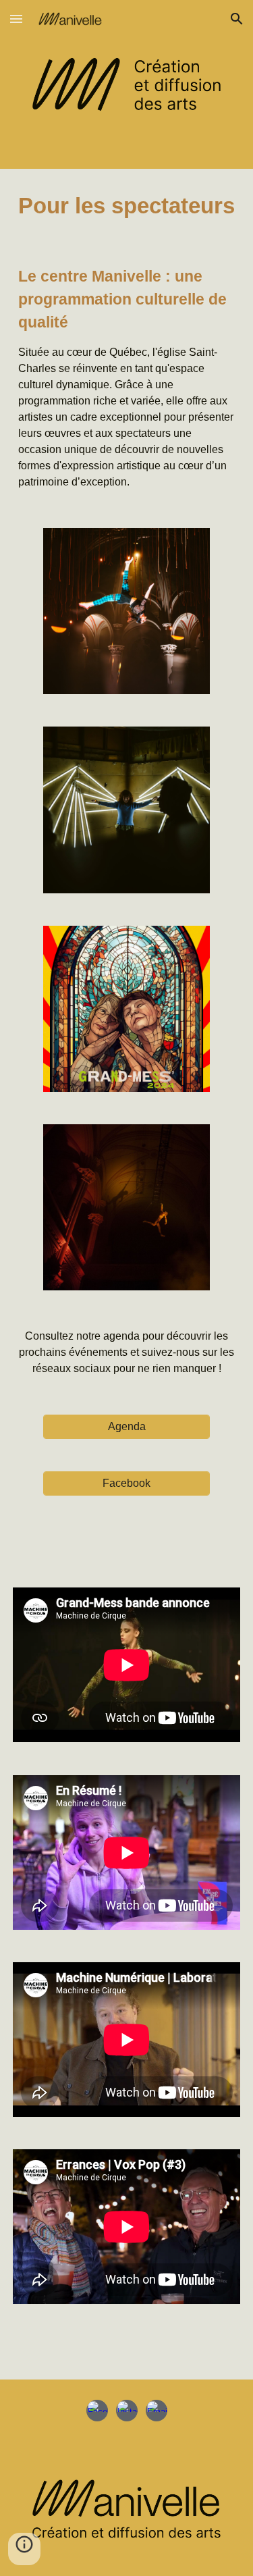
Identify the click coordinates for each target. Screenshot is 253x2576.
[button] (16, 19)
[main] (127, 206)
